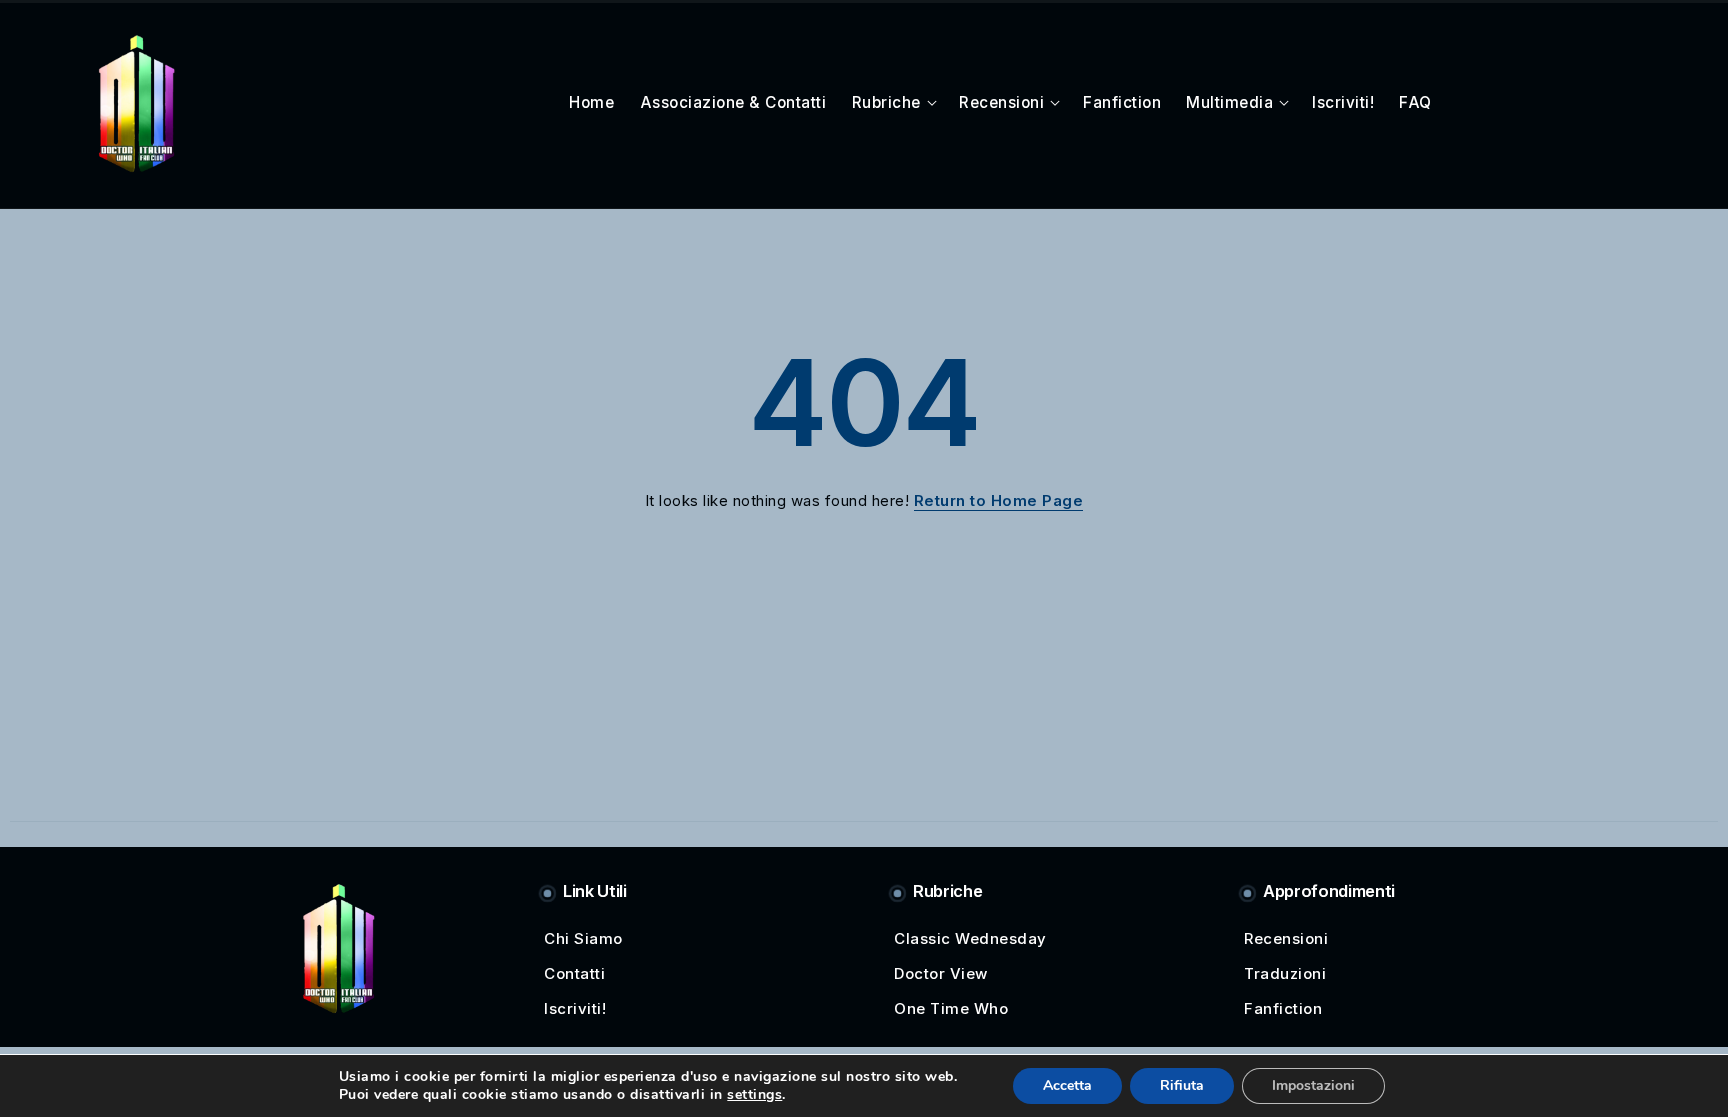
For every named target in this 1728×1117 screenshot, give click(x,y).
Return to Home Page (999, 500)
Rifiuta (1182, 1085)
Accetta (1067, 1085)
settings (754, 1095)
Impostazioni (1313, 1085)
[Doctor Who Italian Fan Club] (137, 101)
